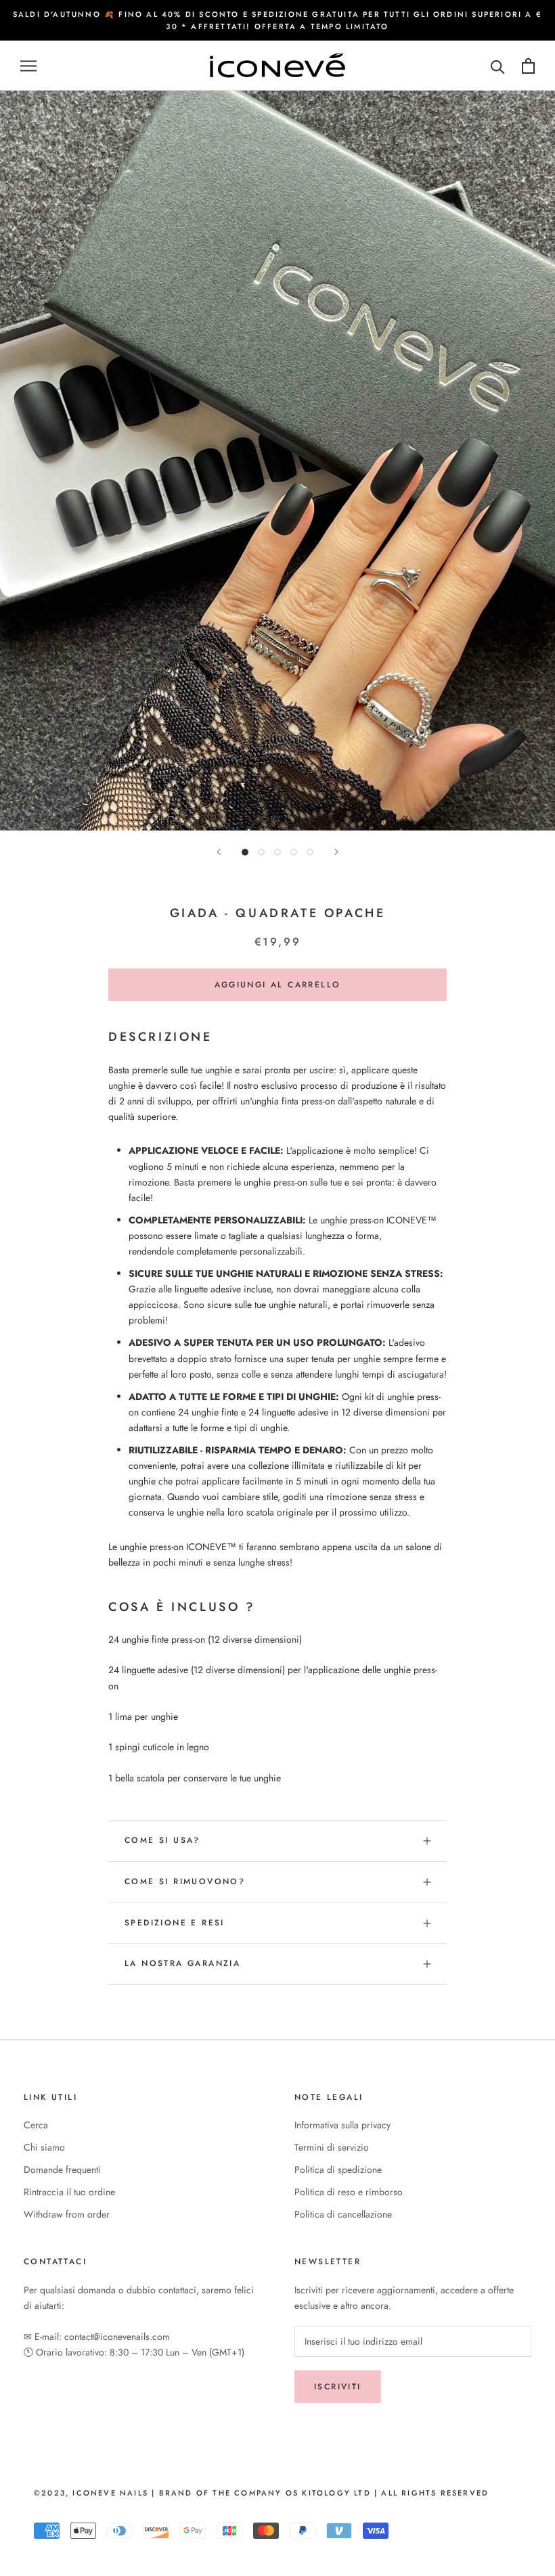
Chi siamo (44, 2147)
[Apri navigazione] (28, 66)
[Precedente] (219, 852)
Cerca (36, 2125)
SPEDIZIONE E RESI (175, 1923)
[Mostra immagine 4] (294, 852)
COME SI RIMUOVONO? (185, 1881)
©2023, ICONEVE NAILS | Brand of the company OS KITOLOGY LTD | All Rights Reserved (261, 2493)
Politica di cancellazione (343, 2214)
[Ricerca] (498, 66)
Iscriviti (338, 2387)
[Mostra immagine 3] (277, 852)
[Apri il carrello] (528, 66)
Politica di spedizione (338, 2170)
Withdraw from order (67, 2214)
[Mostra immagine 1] (245, 852)
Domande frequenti (62, 2170)
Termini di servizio (332, 2147)
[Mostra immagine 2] (261, 852)
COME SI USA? (162, 1840)
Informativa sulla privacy (342, 2125)
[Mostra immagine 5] (310, 852)
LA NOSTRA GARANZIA (182, 1963)
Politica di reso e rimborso (349, 2192)
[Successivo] (336, 852)
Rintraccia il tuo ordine (69, 2192)
